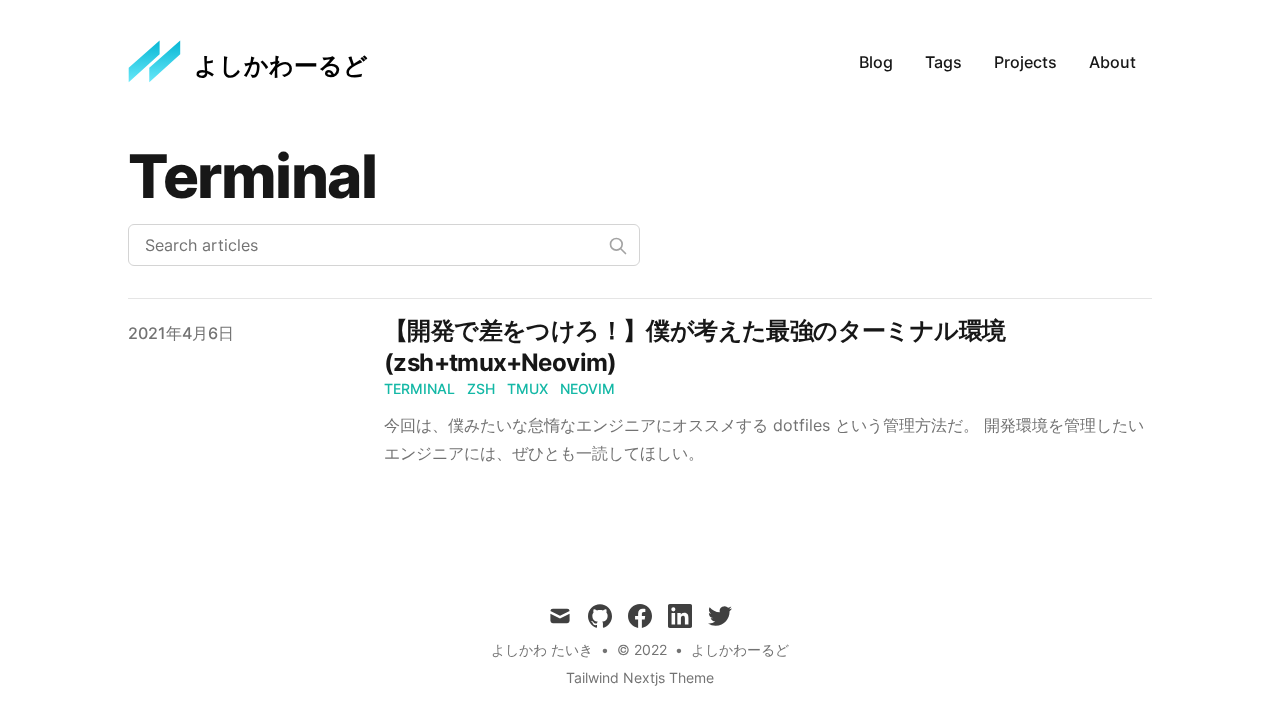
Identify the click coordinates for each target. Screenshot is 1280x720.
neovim (587, 388)
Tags (943, 62)
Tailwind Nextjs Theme (640, 677)
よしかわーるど (740, 649)
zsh (481, 388)
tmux (527, 388)
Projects (1025, 62)
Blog (876, 62)
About (1112, 62)
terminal (419, 388)
